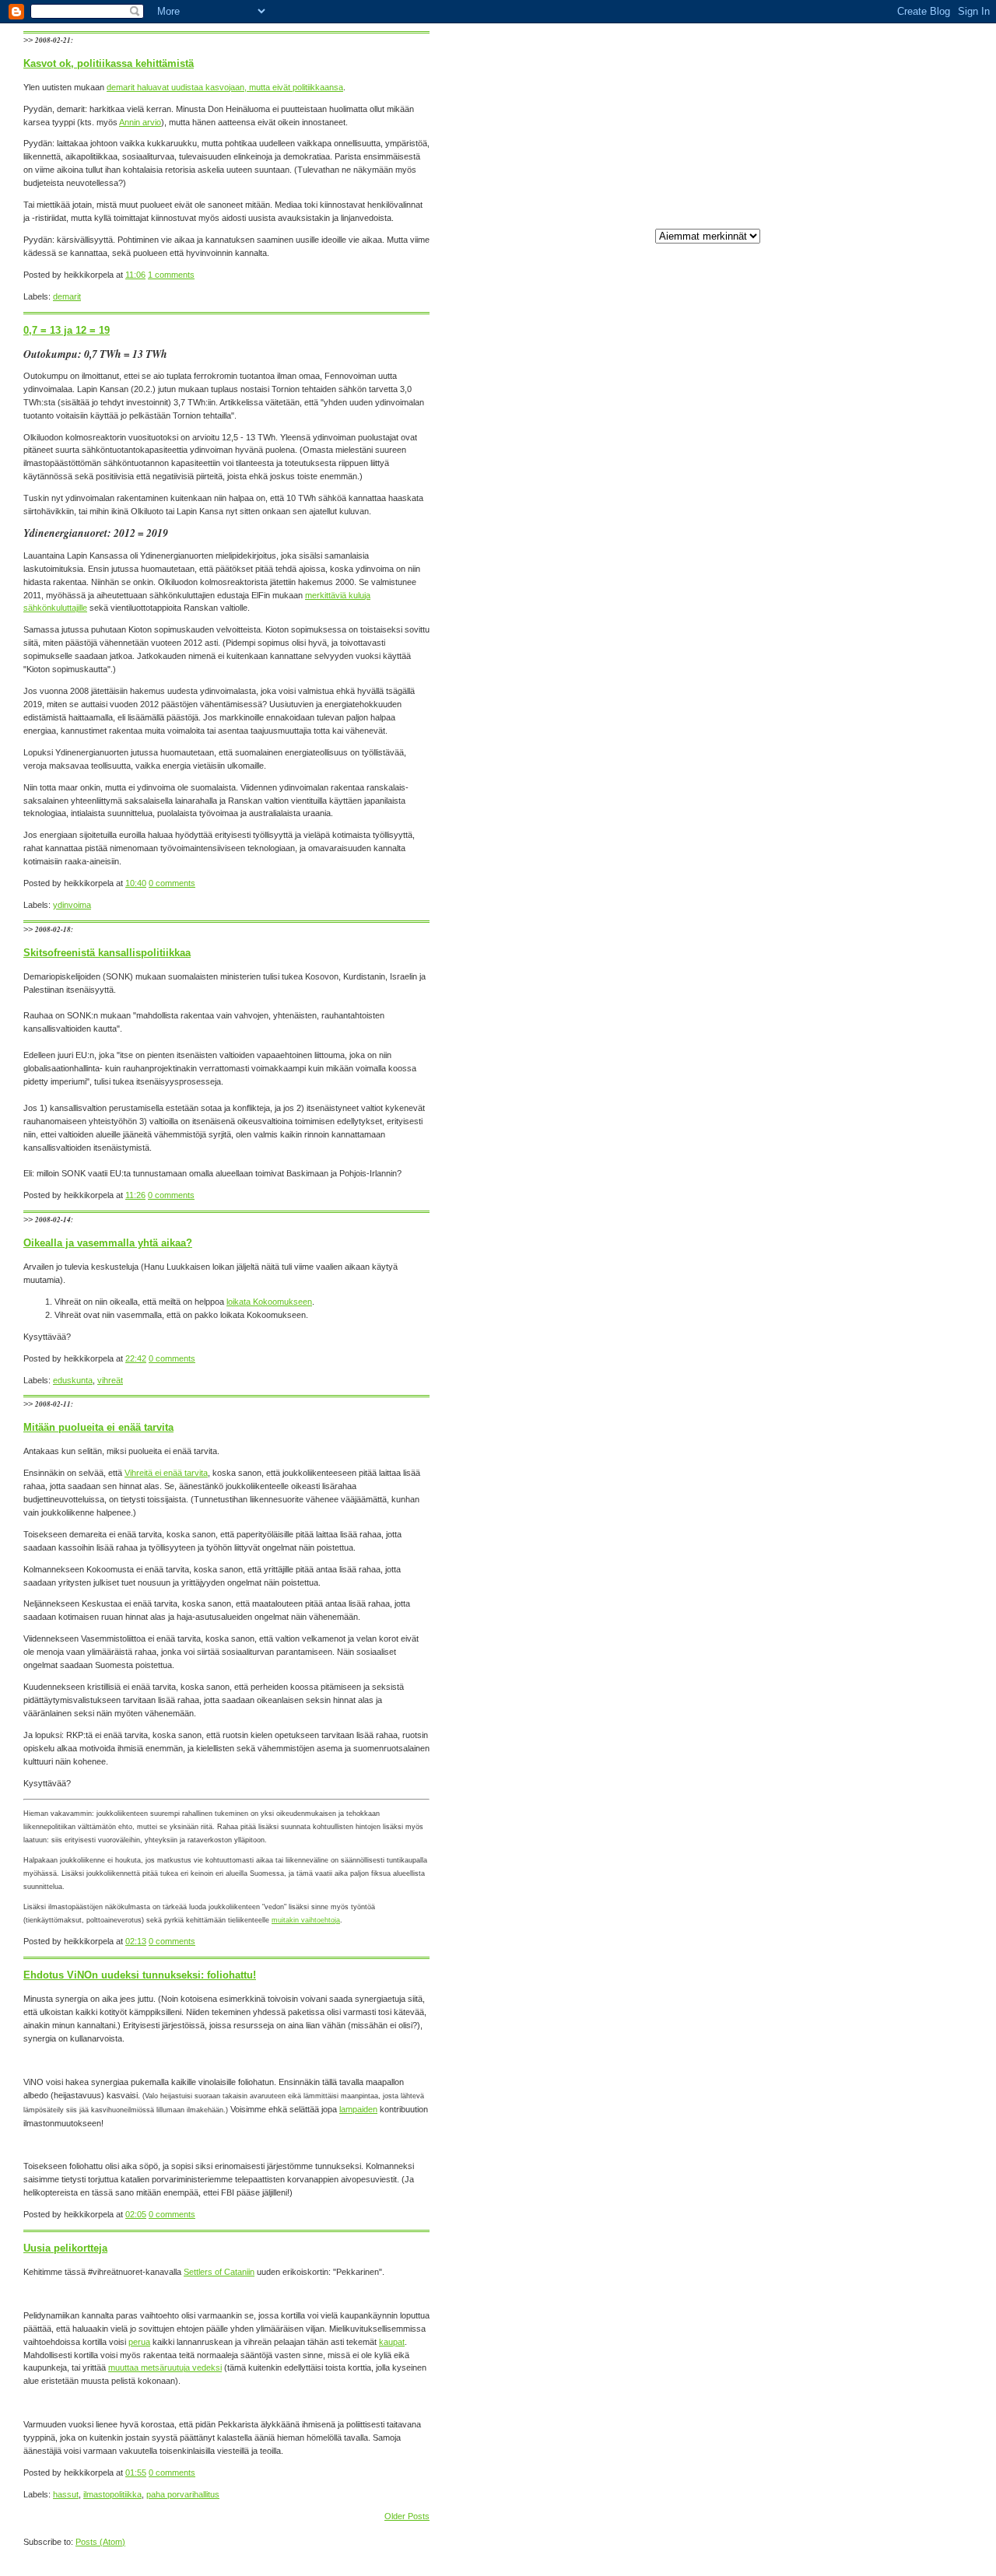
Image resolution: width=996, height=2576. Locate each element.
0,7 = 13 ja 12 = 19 (67, 330)
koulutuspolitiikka (697, 846)
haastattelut (687, 793)
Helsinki (680, 359)
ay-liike (679, 741)
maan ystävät (691, 412)
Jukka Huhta (689, 1350)
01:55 (136, 2473)
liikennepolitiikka (695, 872)
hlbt (672, 464)
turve (675, 622)
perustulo (683, 596)
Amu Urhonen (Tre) (702, 1192)
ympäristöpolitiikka (700, 688)
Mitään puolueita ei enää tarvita (98, 1427)
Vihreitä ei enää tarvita (166, 1473)
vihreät (678, 398)
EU (671, 701)
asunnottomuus (694, 727)
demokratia (686, 438)
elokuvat (681, 780)
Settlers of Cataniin (219, 2272)
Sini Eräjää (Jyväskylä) (709, 1270)
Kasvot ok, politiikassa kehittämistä (109, 63)
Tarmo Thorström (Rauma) (716, 1218)
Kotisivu (673, 190)
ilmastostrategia (695, 556)
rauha (676, 924)
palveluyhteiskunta (700, 583)
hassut (678, 819)
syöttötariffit (687, 951)
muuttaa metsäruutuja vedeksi (165, 2367)
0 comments (172, 883)
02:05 (136, 2214)
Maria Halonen (693, 1100)
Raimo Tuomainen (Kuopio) (717, 1284)
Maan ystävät (691, 1473)
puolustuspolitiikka (700, 911)
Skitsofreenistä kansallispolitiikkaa (107, 953)
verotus (680, 648)
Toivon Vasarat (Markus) (712, 1087)
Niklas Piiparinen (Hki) (707, 1113)
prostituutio (686, 898)
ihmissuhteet (689, 477)
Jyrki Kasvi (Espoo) (703, 1337)
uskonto (680, 635)
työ (671, 490)
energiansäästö (694, 451)
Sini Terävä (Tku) (698, 1297)
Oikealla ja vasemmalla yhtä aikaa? (108, 1243)
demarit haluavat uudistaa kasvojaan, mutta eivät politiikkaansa (225, 87)
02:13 (136, 1941)
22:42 (136, 1358)
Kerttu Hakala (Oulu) (704, 1258)
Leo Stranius (689, 1363)
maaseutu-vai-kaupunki (710, 425)
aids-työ (680, 543)
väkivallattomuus (697, 1017)
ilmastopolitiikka (694, 280)
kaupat (392, 2342)
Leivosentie (687, 1074)
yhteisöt (680, 675)
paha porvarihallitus (702, 885)
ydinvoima (684, 503)
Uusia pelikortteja (65, 2248)
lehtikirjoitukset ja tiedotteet (715, 385)
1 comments (171, 275)
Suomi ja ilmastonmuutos (712, 530)
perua (139, 2342)
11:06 (135, 275)
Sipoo (676, 517)
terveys (680, 964)
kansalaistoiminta (698, 372)
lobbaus (680, 570)
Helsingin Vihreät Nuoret (711, 1407)
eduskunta (685, 766)
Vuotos (679, 714)
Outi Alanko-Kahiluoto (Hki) (716, 1179)
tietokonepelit (690, 977)
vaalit (675, 293)
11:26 (135, 1195)
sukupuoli (683, 938)
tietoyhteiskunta (695, 990)
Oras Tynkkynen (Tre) (708, 1126)
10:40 (136, 883)
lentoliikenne (688, 859)
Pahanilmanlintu (694, 1323)
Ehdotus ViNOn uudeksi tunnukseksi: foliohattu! (140, 1975)
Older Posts (407, 2516)
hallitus (678, 806)
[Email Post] (198, 275)
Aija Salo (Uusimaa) (702, 1205)
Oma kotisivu (690, 1060)
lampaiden (358, 2109)
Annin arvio (140, 122)
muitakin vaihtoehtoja (306, 1920)
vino (673, 333)
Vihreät (679, 1446)
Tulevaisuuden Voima (705, 1460)
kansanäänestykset (703, 832)
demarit (679, 754)
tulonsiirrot (685, 1004)
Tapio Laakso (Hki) (701, 1165)
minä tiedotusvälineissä (709, 345)
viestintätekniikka (698, 661)
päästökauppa (692, 609)
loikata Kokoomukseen (269, 1302)
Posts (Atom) (100, 2542)
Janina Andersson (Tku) (711, 1310)
